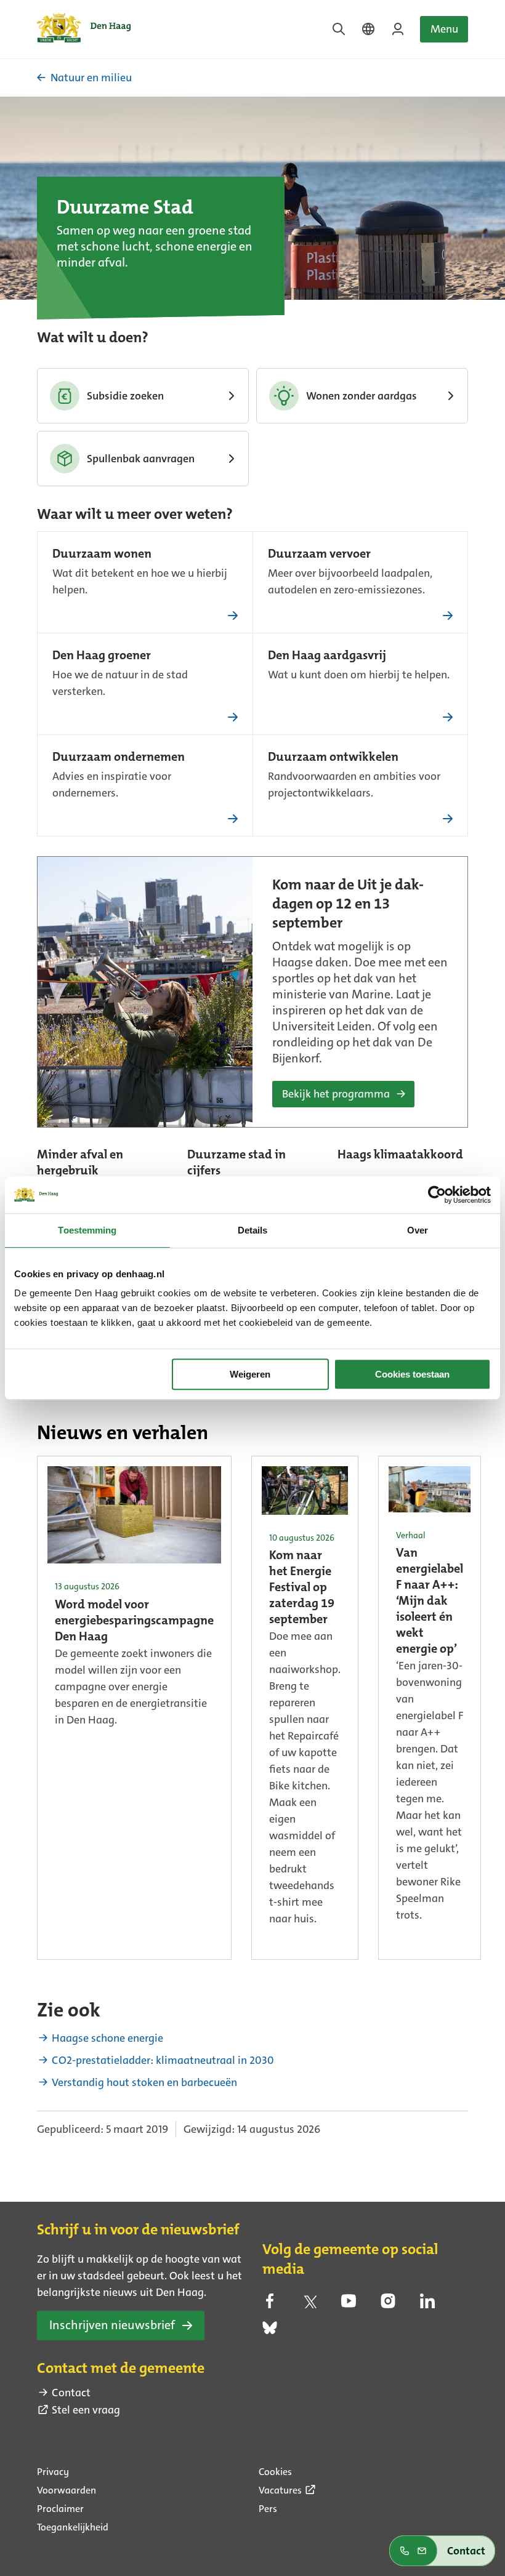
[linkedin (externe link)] (427, 2305)
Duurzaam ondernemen (119, 758)
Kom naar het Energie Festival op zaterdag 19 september (302, 1588)
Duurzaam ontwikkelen (333, 758)
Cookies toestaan (412, 1374)
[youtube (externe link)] (349, 2305)
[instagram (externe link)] (388, 2305)
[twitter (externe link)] (309, 2305)
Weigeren (250, 1374)
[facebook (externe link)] (270, 2305)
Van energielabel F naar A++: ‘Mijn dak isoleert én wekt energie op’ (430, 1602)
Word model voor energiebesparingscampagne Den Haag (134, 1621)
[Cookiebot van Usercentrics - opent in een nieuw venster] (437, 1195)
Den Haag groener (102, 656)
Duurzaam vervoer (319, 555)
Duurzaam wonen (102, 555)
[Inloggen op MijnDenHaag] (398, 29)
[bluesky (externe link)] (270, 2332)
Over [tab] (418, 1230)
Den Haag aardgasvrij (327, 656)
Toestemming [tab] (87, 1230)
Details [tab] (253, 1230)
